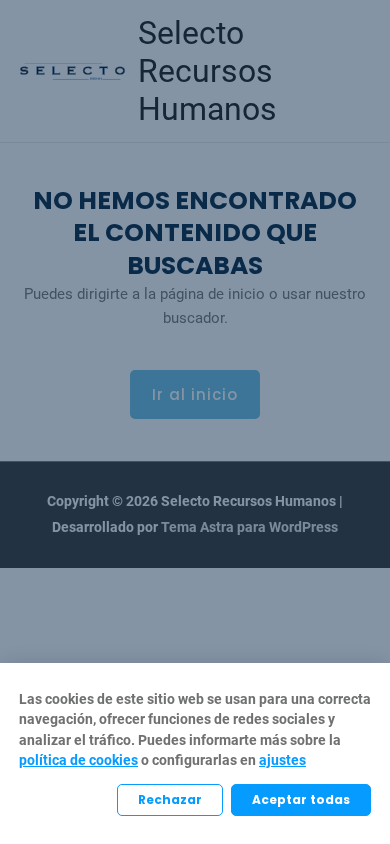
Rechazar (170, 799)
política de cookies (78, 760)
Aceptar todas (301, 799)
